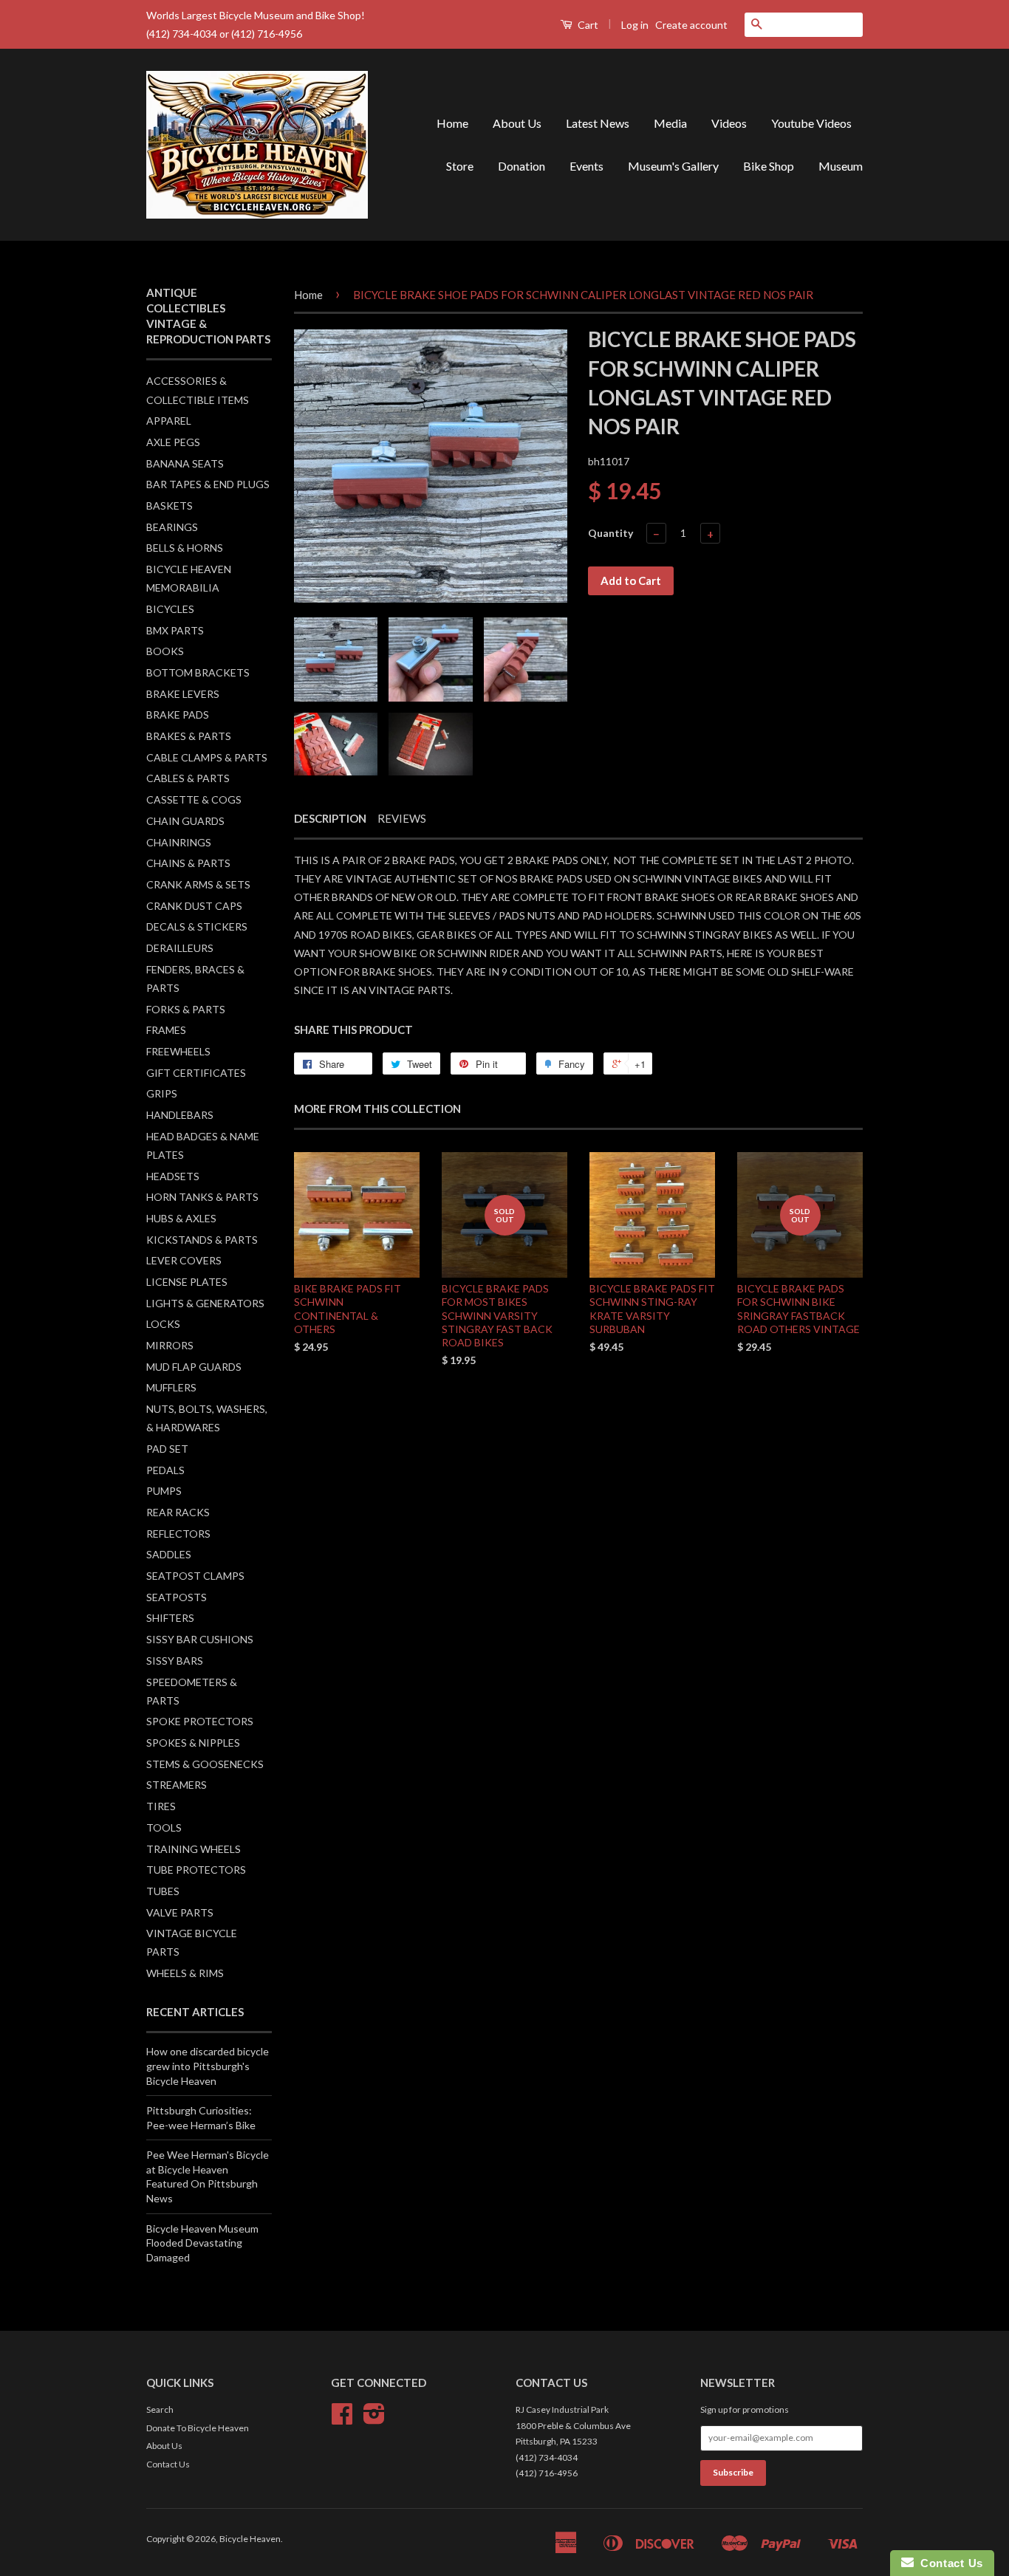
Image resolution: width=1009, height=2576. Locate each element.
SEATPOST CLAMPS (195, 1576)
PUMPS (164, 1491)
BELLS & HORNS (185, 548)
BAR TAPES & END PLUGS (208, 484)
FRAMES (166, 1030)
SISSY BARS (175, 1661)
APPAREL (169, 421)
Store (460, 166)
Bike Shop (769, 166)
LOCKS (163, 1324)
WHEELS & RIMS (185, 1973)
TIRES (161, 1806)
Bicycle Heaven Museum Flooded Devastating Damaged (202, 2243)
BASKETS (170, 506)
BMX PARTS (175, 630)
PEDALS (165, 1470)
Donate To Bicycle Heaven (198, 2428)
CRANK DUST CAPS (194, 906)
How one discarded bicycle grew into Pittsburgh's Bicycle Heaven (208, 2066)
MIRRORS (170, 1345)
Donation (521, 166)
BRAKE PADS (178, 715)
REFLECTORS (178, 1534)
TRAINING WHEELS (194, 1849)
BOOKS (165, 651)
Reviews (402, 818)
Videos (729, 123)
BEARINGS (172, 527)
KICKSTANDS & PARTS (202, 1240)
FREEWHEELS (178, 1051)
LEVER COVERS (184, 1260)
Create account (691, 25)
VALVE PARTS (180, 1912)
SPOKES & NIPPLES (193, 1743)
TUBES (163, 1891)
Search (160, 2409)
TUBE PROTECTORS (196, 1870)
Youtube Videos (811, 123)
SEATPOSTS (177, 1597)
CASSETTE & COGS (194, 799)
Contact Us (168, 2464)
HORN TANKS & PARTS (202, 1197)
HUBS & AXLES (181, 1218)
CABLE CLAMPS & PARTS (207, 757)
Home (452, 123)
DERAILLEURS (180, 948)
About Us (517, 123)
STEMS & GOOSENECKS (205, 1764)
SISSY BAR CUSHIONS (200, 1639)
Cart (587, 25)
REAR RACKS (178, 1512)
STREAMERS (177, 1785)
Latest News (598, 123)
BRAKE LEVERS (183, 694)
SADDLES (169, 1554)
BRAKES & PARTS (189, 736)
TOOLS (164, 1827)
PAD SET (167, 1449)
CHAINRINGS (179, 842)
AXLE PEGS (173, 442)
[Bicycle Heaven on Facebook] (342, 2419)
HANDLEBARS (180, 1115)
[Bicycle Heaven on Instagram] (374, 2419)
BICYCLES (170, 609)
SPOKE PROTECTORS (200, 1721)
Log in (635, 25)
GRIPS (162, 1093)
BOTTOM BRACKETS (198, 672)
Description (330, 818)
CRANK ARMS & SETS (198, 884)
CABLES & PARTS (188, 778)
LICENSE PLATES (187, 1282)
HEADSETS (173, 1176)
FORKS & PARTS (186, 1009)
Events (586, 166)
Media (670, 123)
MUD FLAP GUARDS (194, 1367)
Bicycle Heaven (250, 2539)
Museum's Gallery (673, 166)
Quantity (610, 533)
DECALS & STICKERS (197, 926)
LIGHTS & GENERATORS (205, 1303)
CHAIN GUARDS (185, 821)
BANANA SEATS (185, 463)
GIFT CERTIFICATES (196, 1073)
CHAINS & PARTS (188, 863)
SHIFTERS (170, 1618)
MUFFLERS (171, 1387)
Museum (841, 166)
